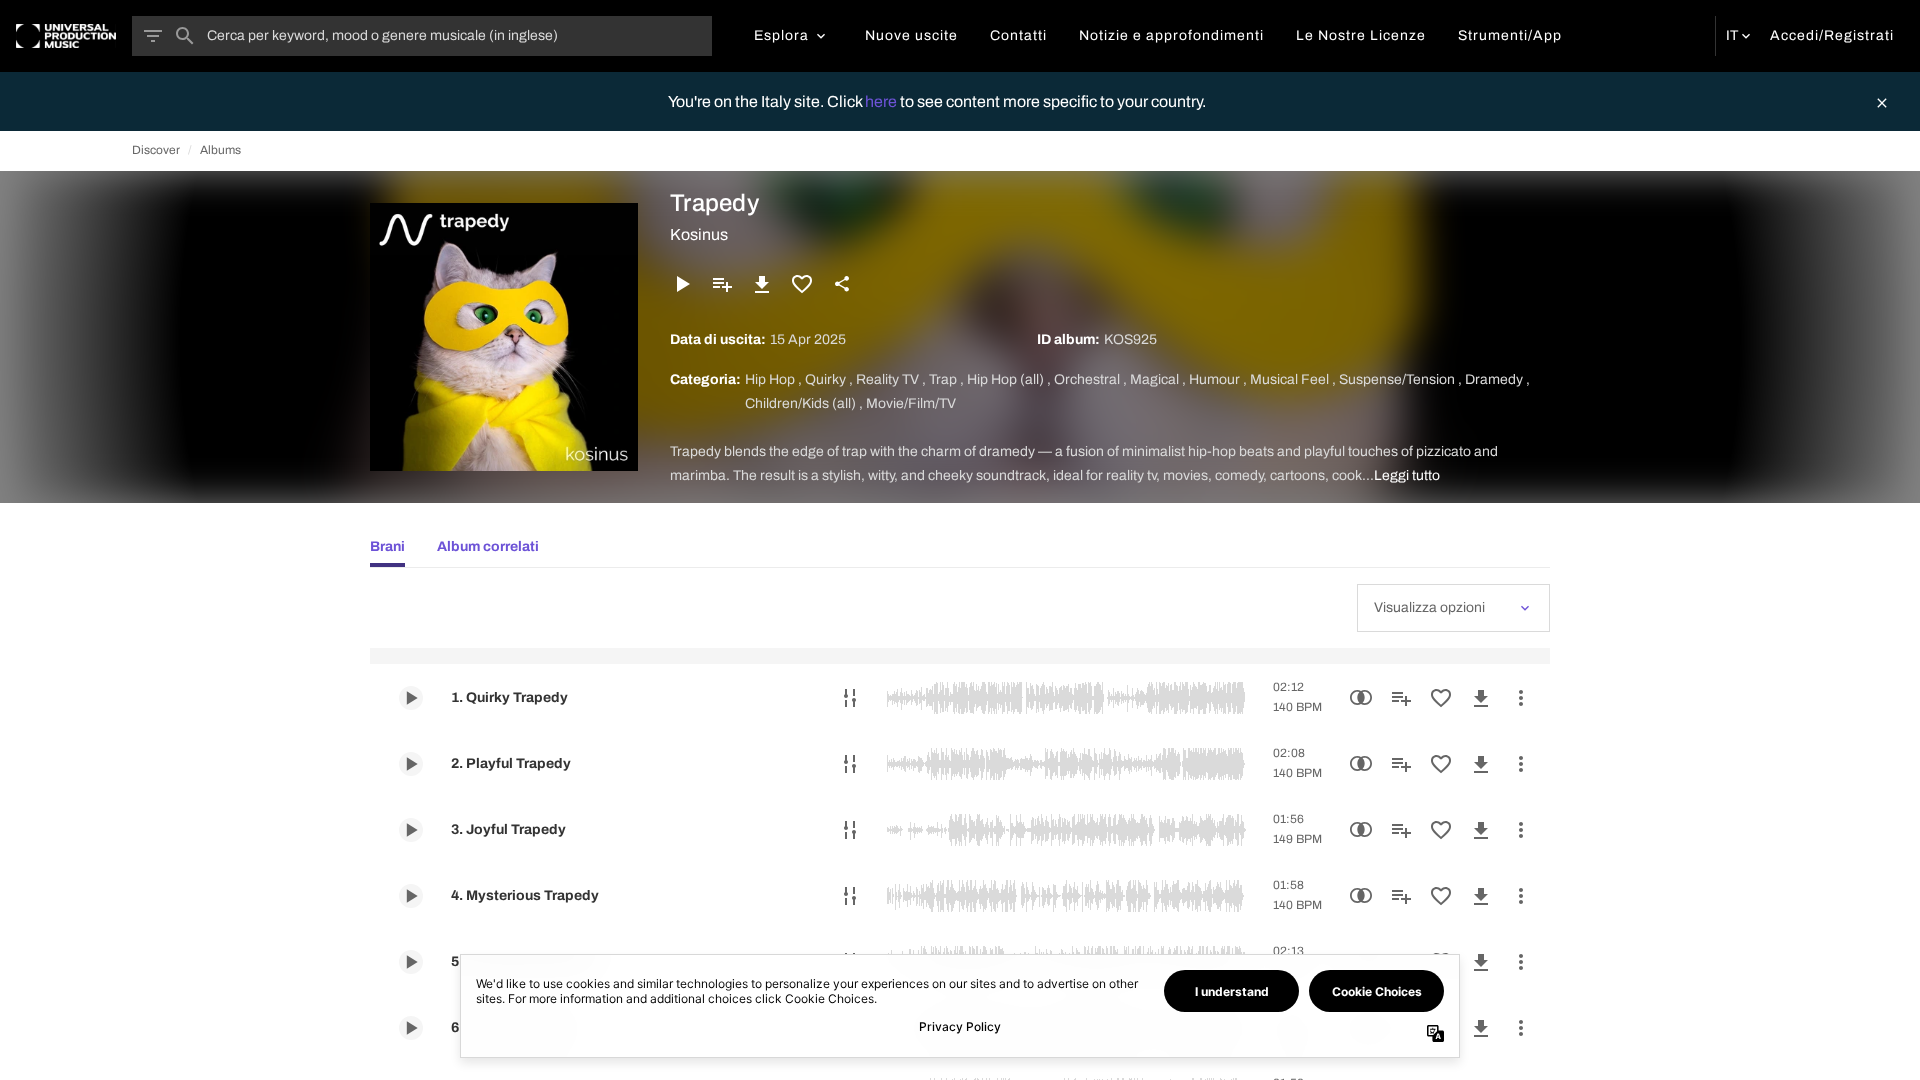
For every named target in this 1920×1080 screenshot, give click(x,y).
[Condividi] (842, 284)
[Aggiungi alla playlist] (722, 284)
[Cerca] (185, 36)
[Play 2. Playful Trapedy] (411, 764)
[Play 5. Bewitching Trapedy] (411, 962)
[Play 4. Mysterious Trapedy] (411, 896)
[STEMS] (850, 698)
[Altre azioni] (1521, 698)
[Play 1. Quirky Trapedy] (411, 698)
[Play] (682, 284)
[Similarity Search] (1361, 698)
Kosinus (699, 234)
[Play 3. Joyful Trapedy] (411, 830)
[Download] (762, 284)
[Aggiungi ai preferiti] (802, 284)
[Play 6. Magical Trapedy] (411, 1028)
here (882, 101)
